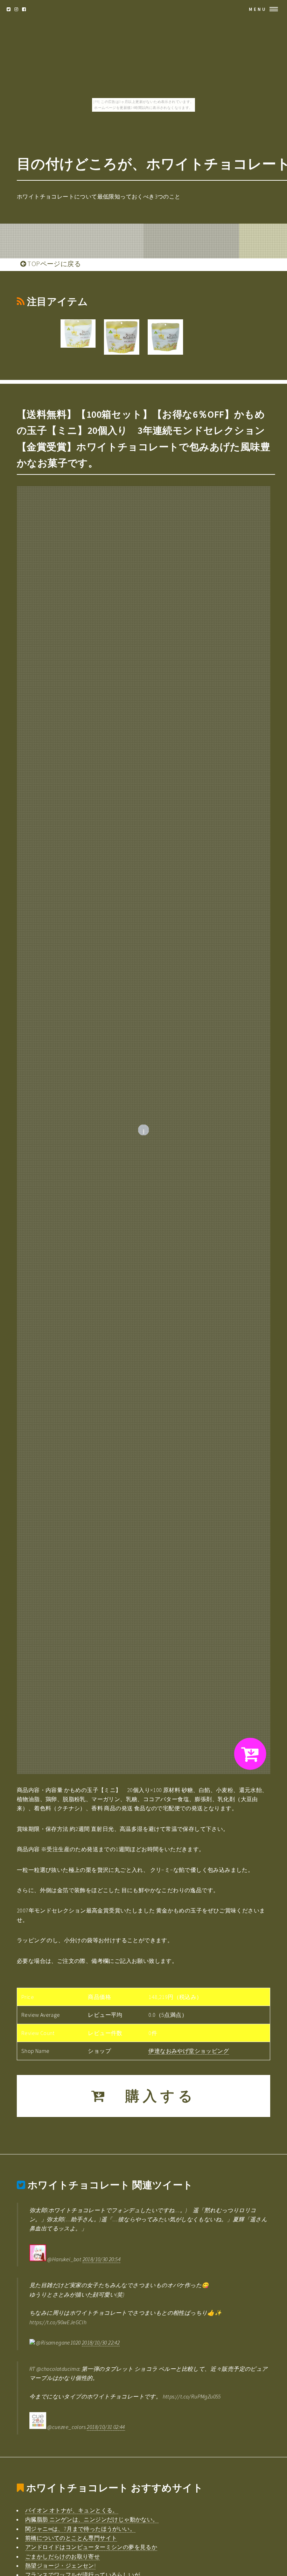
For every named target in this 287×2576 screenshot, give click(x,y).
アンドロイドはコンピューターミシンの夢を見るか (91, 2547)
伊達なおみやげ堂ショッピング (189, 2051)
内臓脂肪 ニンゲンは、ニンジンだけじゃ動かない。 (92, 2519)
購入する (152, 2096)
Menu (258, 9)
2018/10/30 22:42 (101, 2342)
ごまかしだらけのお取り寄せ (62, 2556)
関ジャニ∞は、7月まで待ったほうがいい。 (80, 2529)
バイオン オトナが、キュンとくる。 (72, 2510)
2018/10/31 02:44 (106, 2427)
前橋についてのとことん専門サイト (71, 2538)
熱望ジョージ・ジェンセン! (60, 2565)
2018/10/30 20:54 (101, 2259)
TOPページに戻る (53, 264)
